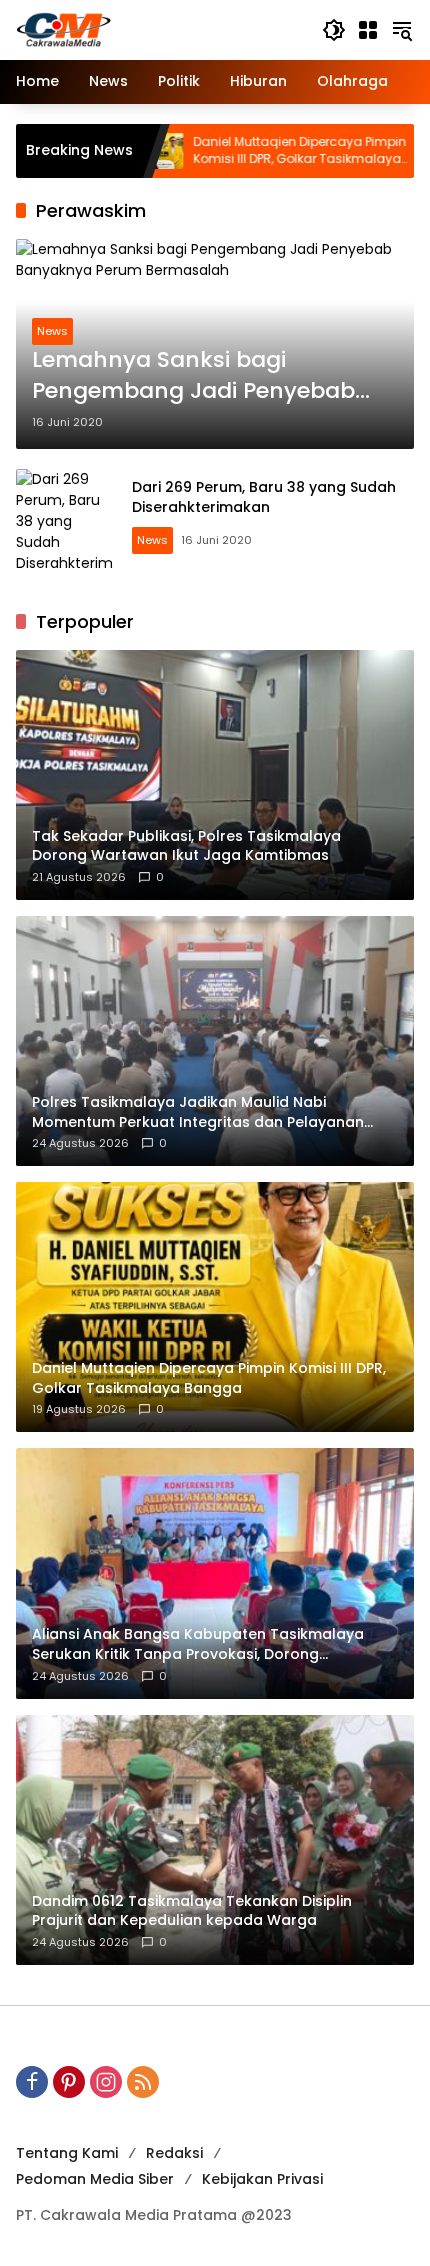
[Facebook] (32, 2082)
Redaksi (174, 2153)
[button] (334, 30)
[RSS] (143, 2082)
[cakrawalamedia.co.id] (159, 29)
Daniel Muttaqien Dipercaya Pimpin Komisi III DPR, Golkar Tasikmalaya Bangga (233, 151)
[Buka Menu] (368, 30)
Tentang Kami (67, 2153)
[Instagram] (106, 2082)
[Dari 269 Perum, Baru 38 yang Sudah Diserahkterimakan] (66, 519)
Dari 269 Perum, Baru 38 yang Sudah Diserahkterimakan (264, 497)
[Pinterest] (69, 2082)
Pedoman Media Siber (95, 2179)
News (52, 331)
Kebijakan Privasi (262, 2179)
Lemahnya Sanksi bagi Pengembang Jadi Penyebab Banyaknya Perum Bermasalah (207, 376)
